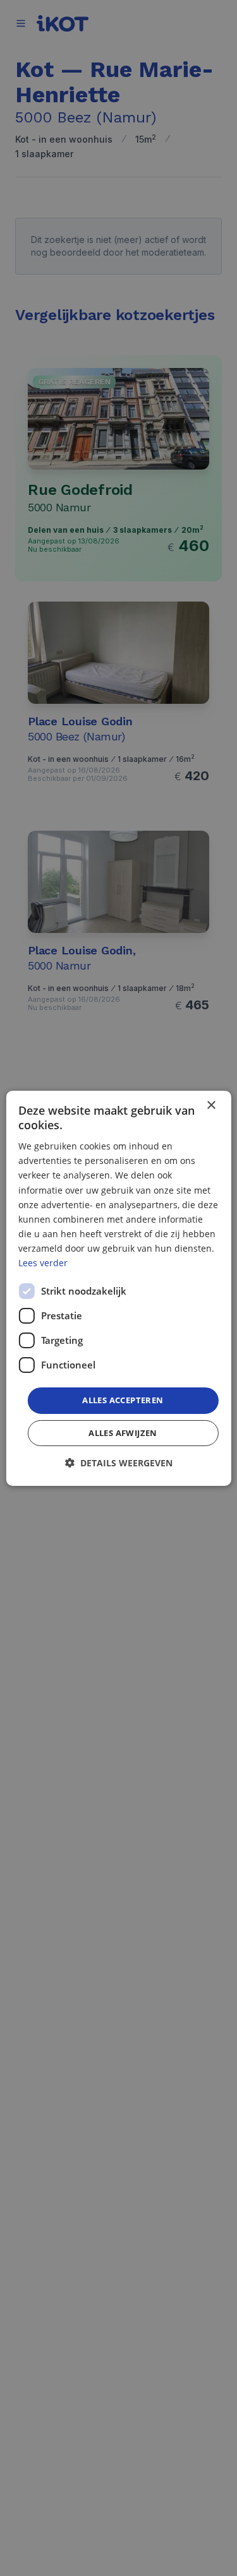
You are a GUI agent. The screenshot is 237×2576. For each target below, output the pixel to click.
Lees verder (43, 1263)
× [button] (211, 1105)
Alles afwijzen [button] (123, 1433)
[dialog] (118, 1288)
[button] (119, 1463)
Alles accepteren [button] (123, 1400)
